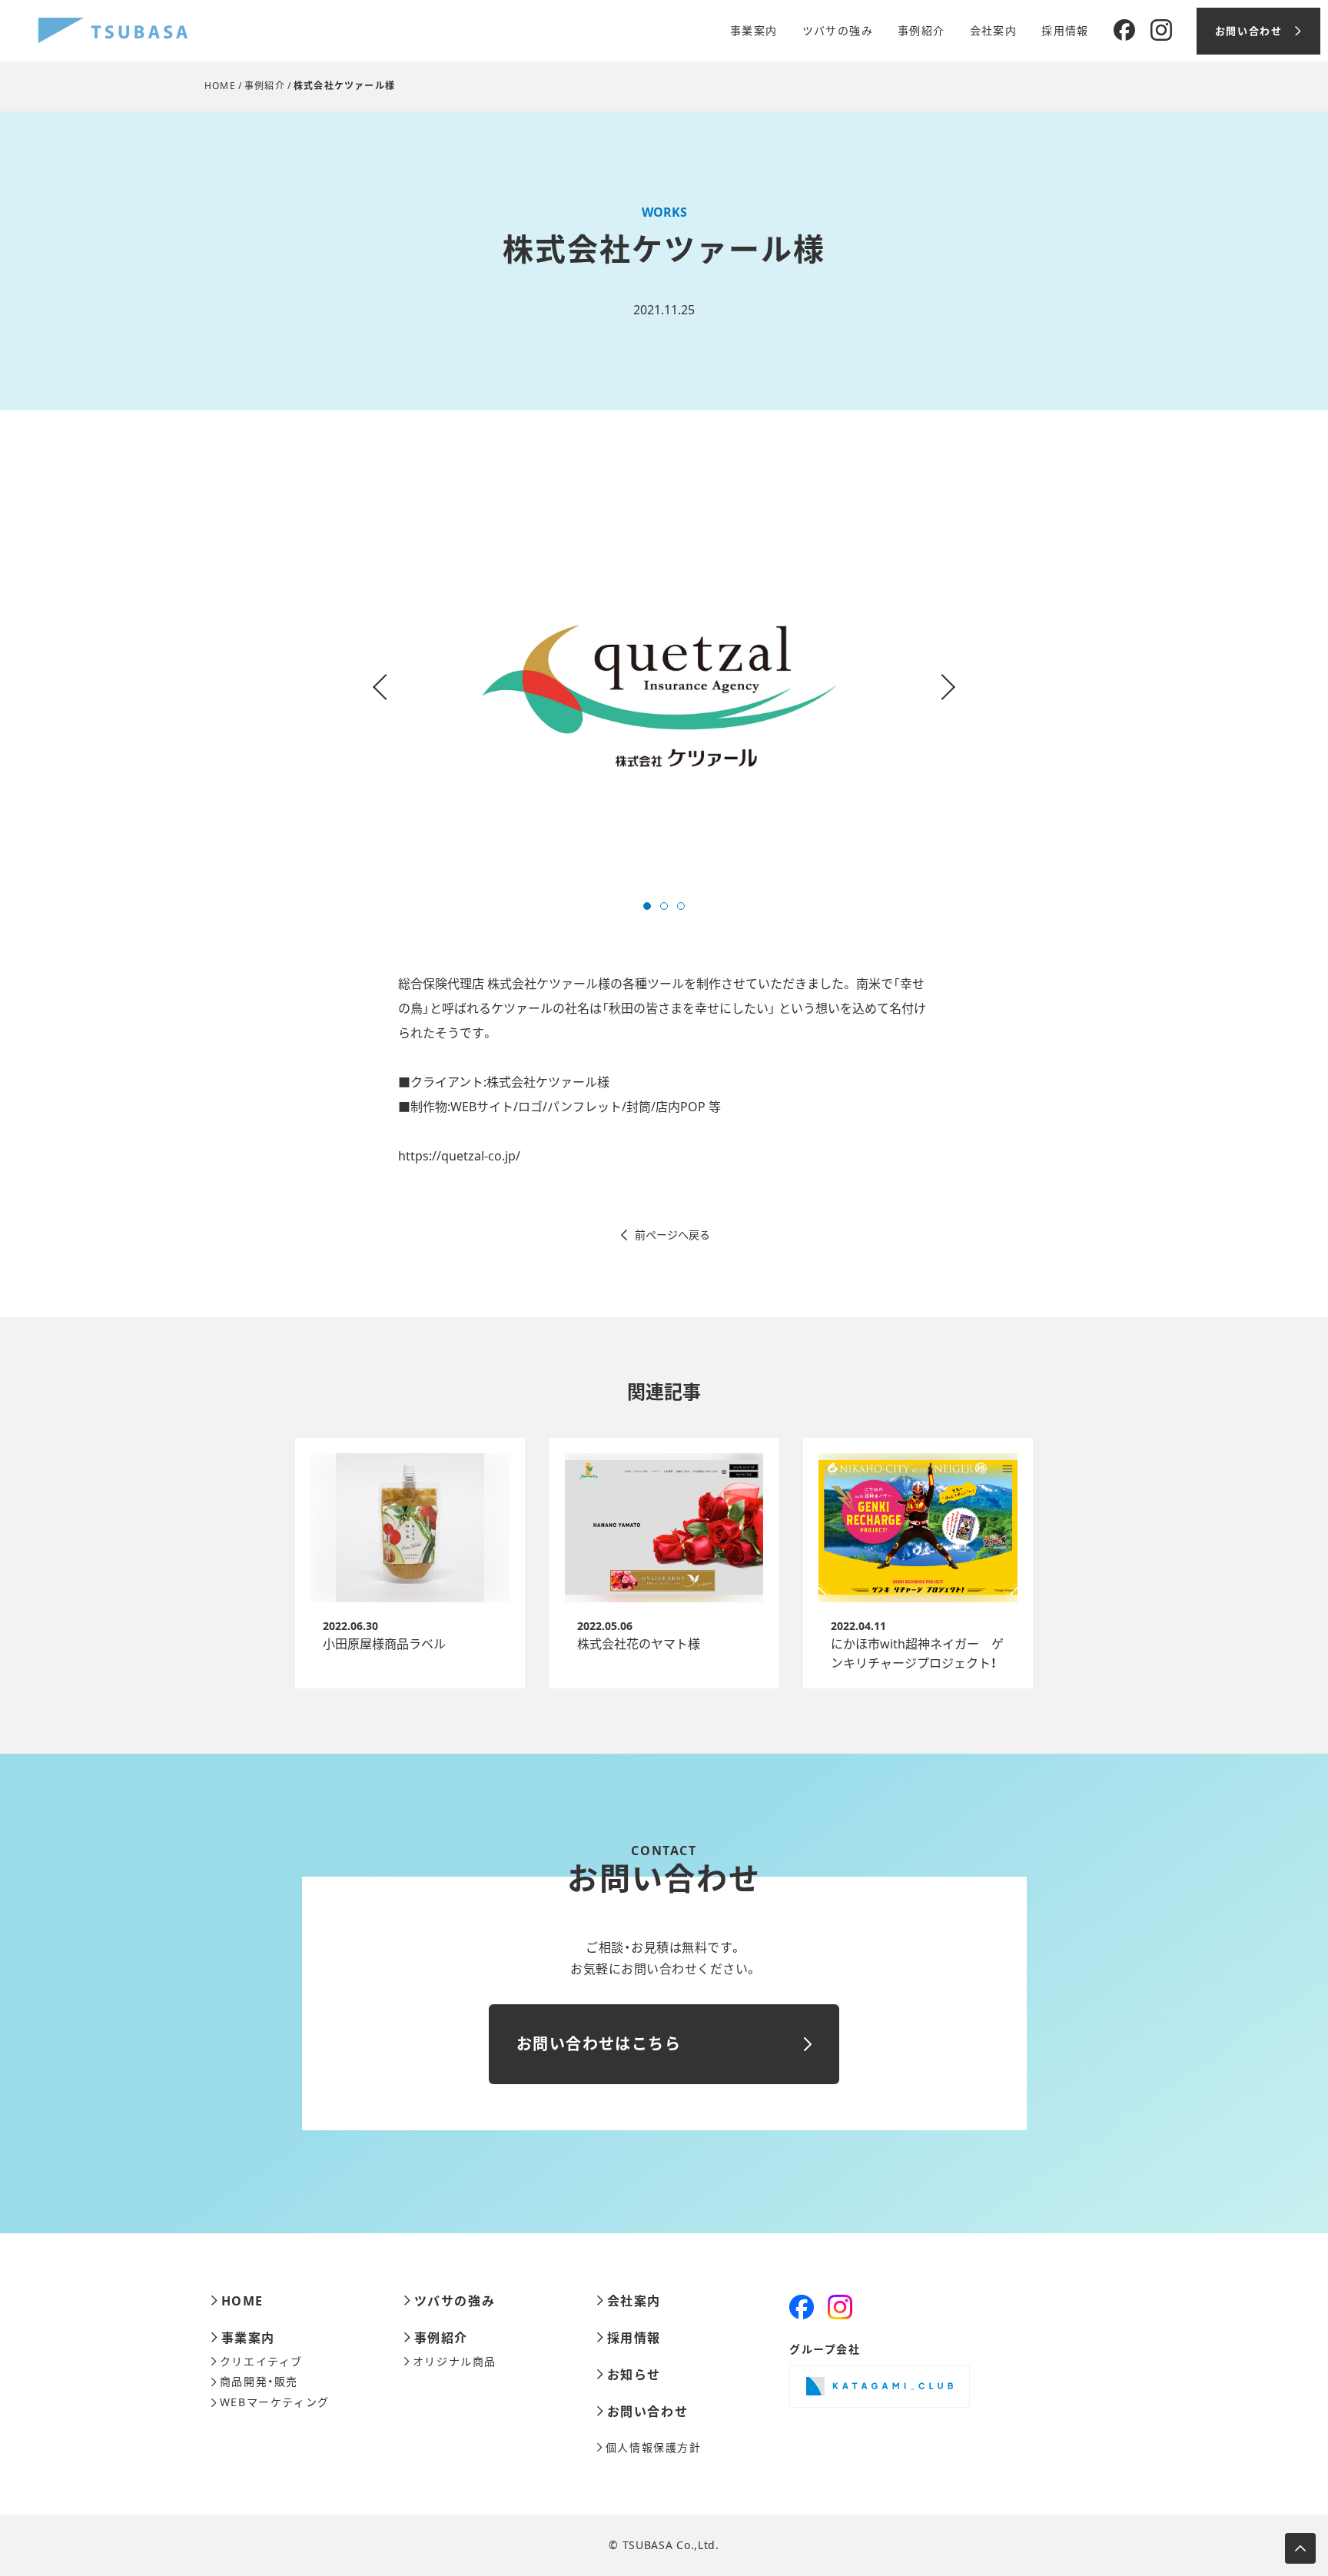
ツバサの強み (838, 31)
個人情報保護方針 (654, 2448)
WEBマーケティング (275, 2402)
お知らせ (634, 2375)
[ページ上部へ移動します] (1300, 2548)
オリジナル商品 (455, 2362)
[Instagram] (1161, 31)
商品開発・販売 (259, 2382)
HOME (220, 86)
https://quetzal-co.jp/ (459, 1156)
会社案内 (994, 31)
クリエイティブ (261, 2362)
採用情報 (1065, 31)
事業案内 (754, 31)
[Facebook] (1124, 31)
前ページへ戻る (672, 1235)
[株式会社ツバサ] (113, 31)
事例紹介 (921, 31)
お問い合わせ (647, 2412)
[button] (647, 906)
